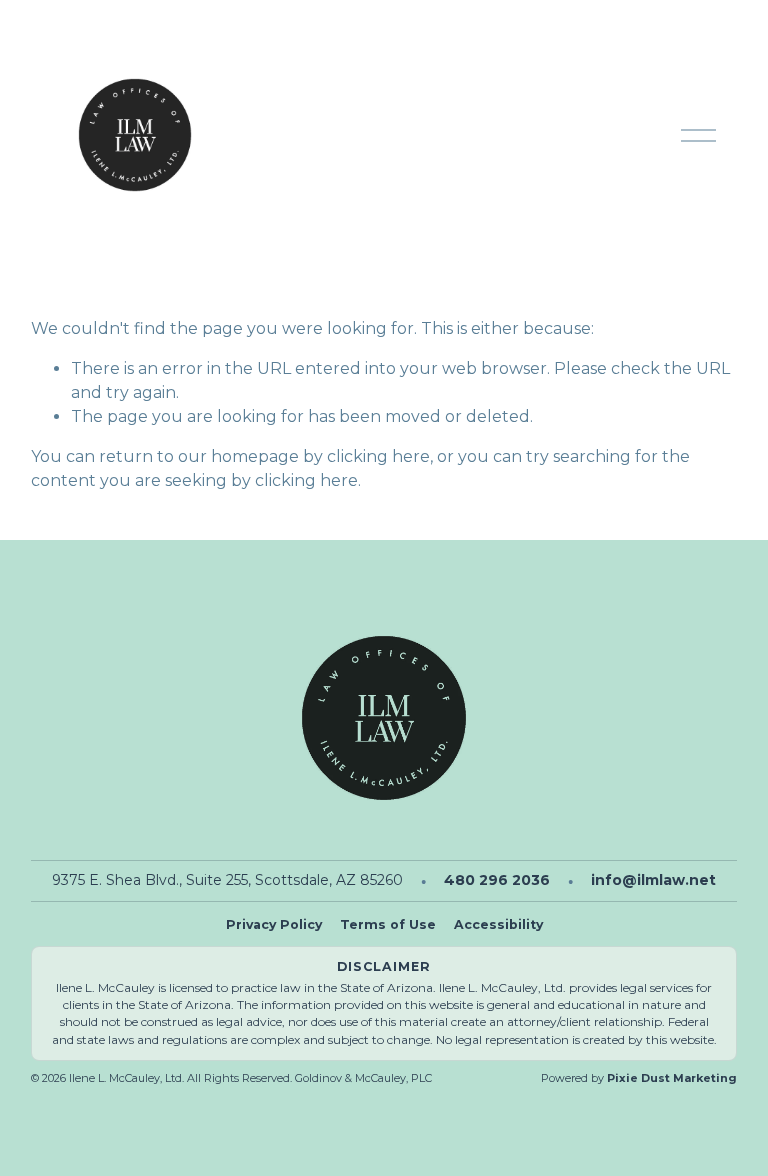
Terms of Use (388, 924)
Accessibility (498, 924)
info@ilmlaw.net (653, 880)
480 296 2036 (497, 880)
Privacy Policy (274, 924)
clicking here (378, 456)
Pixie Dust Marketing (672, 1078)
